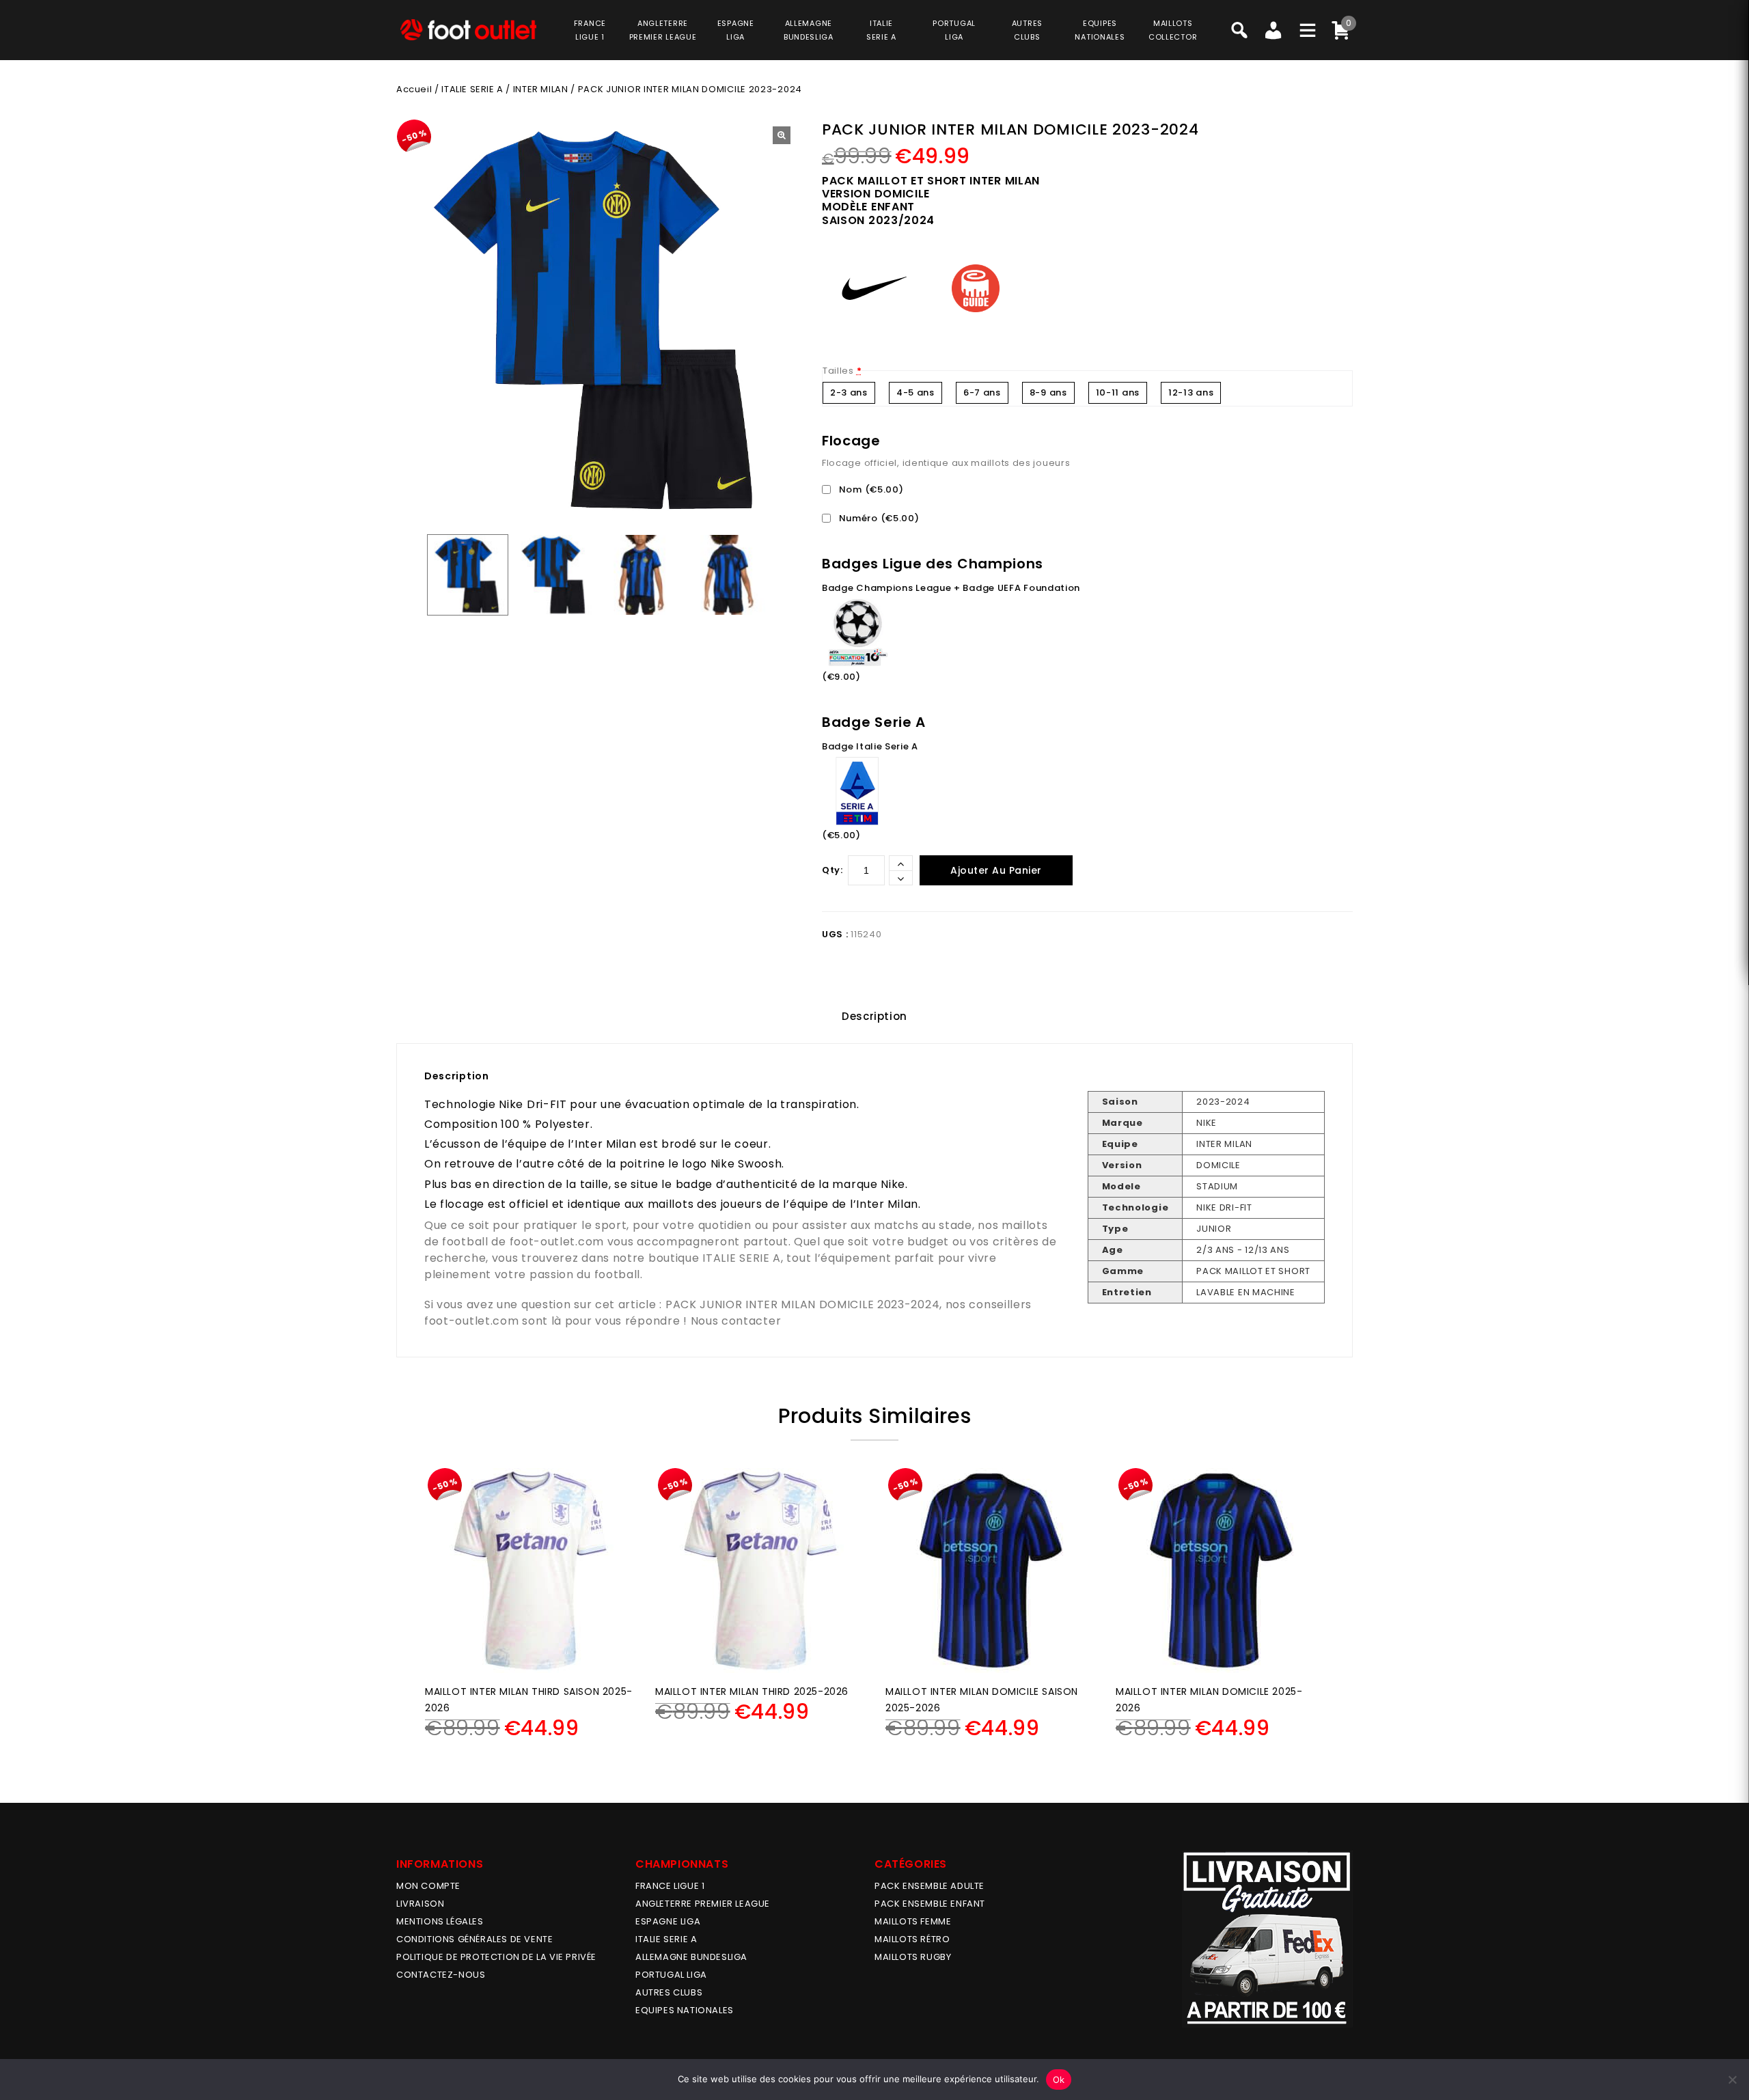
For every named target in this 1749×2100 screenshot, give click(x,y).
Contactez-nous (441, 1975)
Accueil (414, 89)
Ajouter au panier (996, 870)
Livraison (420, 1904)
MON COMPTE (428, 1886)
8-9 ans (1048, 392)
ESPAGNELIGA (736, 30)
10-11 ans (1118, 392)
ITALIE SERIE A (472, 89)
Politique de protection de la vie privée (496, 1957)
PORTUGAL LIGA (671, 1975)
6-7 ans (982, 392)
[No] (1732, 2080)
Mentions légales (440, 1921)
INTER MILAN (541, 89)
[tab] (874, 1017)
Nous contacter (736, 1321)
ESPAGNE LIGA (668, 1921)
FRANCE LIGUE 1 (670, 1886)
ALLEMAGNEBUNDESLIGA (809, 30)
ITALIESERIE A (881, 30)
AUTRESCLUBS (1027, 30)
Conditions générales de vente (474, 1939)
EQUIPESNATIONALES (1100, 30)
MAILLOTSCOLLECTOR (1173, 30)
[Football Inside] (468, 30)
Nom (870, 489)
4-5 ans (915, 392)
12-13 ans (1191, 392)
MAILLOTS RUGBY (913, 1957)
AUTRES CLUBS (669, 1992)
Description (874, 1016)
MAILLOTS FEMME (913, 1921)
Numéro (878, 518)
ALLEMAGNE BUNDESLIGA (691, 1957)
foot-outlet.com (557, 1242)
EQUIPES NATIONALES (685, 2010)
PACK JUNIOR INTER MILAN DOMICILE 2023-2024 (802, 1304)
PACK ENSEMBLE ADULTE (929, 1886)
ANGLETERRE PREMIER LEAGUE (663, 30)
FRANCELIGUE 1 (590, 30)
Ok (1059, 2080)
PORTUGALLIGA (954, 30)
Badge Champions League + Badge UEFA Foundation (951, 588)
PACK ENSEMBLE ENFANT (930, 1904)
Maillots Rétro (912, 1939)
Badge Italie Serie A (870, 746)
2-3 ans (849, 392)
